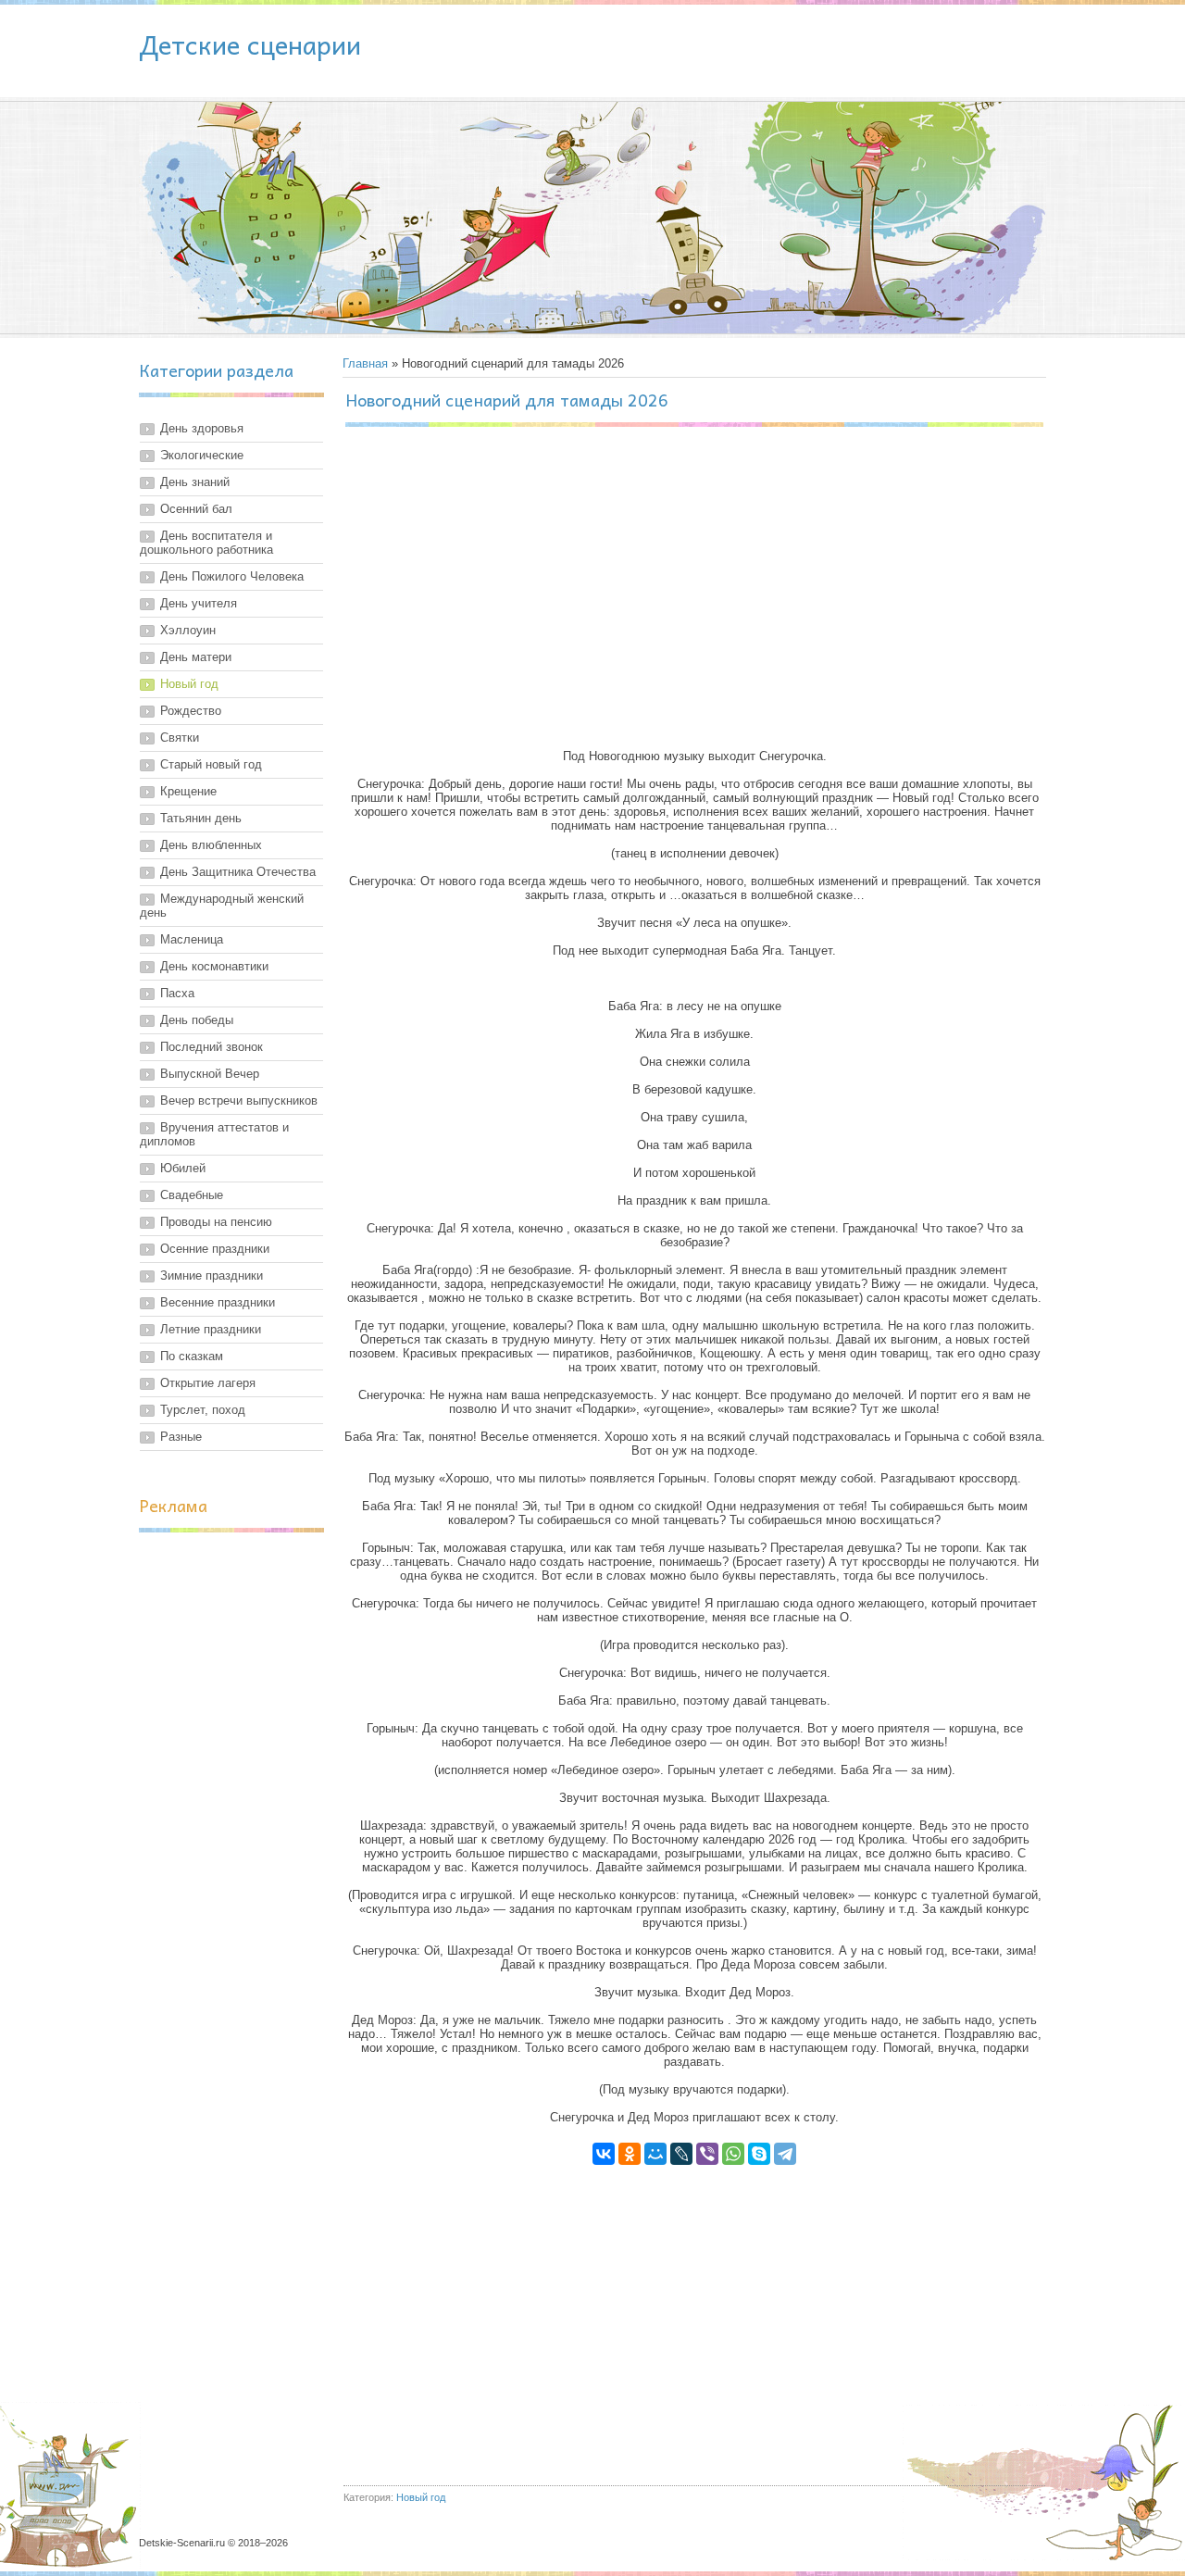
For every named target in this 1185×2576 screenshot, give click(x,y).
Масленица (192, 939)
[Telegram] (785, 2154)
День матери (196, 657)
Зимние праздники (212, 1275)
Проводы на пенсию (216, 1222)
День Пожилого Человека (232, 576)
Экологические (202, 455)
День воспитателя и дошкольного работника (206, 543)
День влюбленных (211, 845)
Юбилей (183, 1168)
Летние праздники (211, 1329)
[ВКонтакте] (604, 2154)
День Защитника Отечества (238, 872)
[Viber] (707, 2154)
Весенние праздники (218, 1302)
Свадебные (192, 1195)
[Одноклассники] (630, 2154)
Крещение (188, 791)
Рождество (191, 711)
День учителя (199, 603)
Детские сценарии (250, 44)
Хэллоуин (188, 630)
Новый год (189, 684)
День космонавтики (214, 966)
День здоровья (202, 428)
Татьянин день (201, 818)
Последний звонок (212, 1047)
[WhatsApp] (733, 2154)
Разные (181, 1437)
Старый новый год (211, 764)
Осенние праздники (215, 1249)
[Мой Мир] (655, 2154)
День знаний (195, 482)
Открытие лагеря (208, 1383)
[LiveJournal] (681, 2154)
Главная (365, 363)
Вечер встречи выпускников (239, 1100)
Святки (180, 738)
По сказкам (192, 1356)
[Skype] (759, 2154)
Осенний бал (196, 509)
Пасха (177, 993)
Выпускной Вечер (210, 1074)
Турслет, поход (203, 1410)
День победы (197, 1020)
